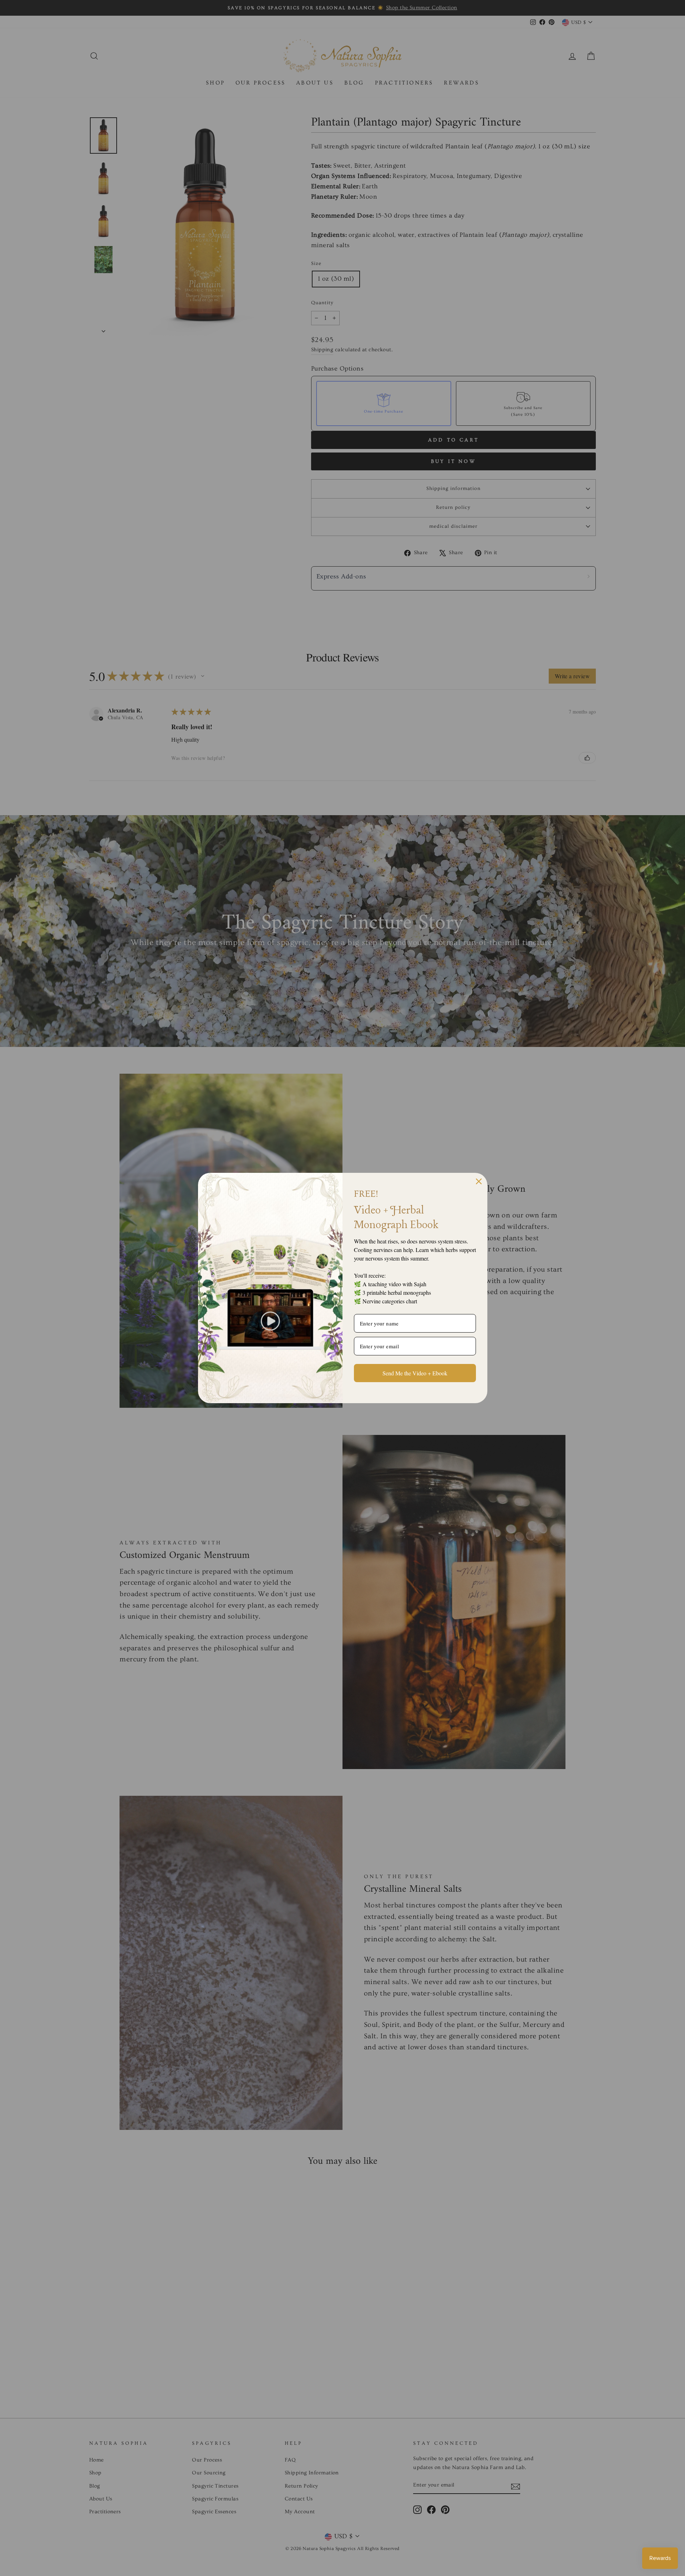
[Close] (479, 1181)
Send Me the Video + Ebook (415, 1373)
